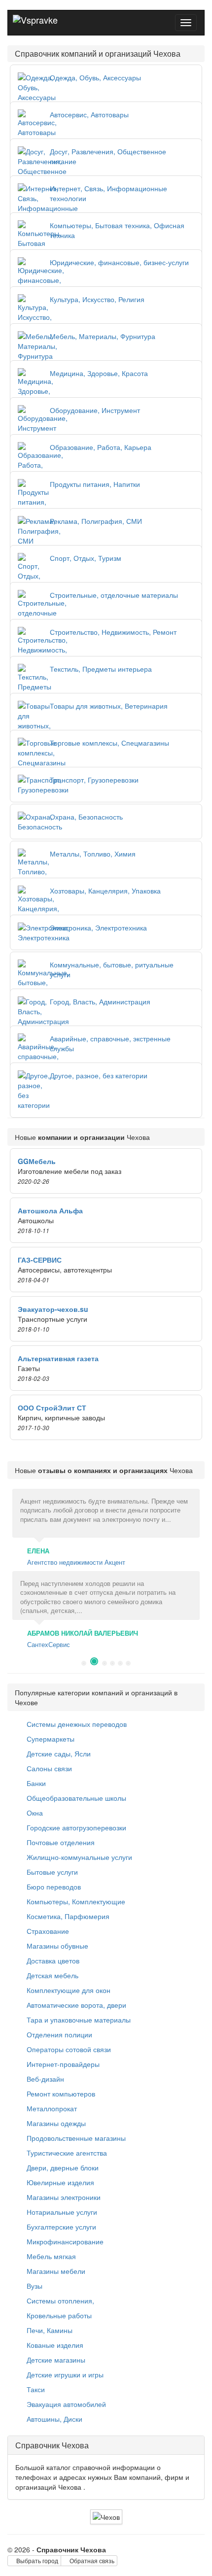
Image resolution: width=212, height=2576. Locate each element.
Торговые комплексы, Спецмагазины (109, 743)
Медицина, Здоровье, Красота (99, 373)
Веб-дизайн (44, 2079)
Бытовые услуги (51, 1872)
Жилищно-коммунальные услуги (78, 1857)
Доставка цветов (52, 1960)
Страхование (47, 1931)
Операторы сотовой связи (68, 2049)
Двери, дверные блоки (62, 2167)
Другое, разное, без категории (99, 1075)
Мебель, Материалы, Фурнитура (103, 336)
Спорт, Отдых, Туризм (86, 558)
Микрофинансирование (64, 2241)
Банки (35, 1783)
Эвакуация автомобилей (65, 2404)
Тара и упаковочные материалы (78, 2020)
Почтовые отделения (60, 1842)
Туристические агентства (66, 2153)
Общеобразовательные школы (75, 1798)
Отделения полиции (58, 2034)
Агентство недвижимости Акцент (76, 1562)
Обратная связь (91, 2560)
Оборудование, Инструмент (95, 410)
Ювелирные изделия (59, 2182)
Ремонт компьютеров (60, 2094)
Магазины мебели (55, 2271)
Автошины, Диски (53, 2419)
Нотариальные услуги (61, 2212)
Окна (34, 1813)
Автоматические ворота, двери (75, 2005)
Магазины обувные (56, 1946)
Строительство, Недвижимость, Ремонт (113, 632)
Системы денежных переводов (76, 1724)
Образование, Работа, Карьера (101, 447)
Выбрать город (36, 2560)
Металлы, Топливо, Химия (93, 854)
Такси (35, 2389)
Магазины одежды (55, 2123)
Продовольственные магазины (75, 2138)
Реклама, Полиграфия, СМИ (96, 521)
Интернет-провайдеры (62, 2064)
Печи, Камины (49, 2330)
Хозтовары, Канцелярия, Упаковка (105, 891)
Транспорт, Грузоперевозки (94, 780)
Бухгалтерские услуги (60, 2227)
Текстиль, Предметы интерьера (101, 669)
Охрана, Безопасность (86, 817)
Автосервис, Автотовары (89, 114)
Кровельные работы (58, 2315)
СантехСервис (49, 1644)
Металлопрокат (51, 2108)
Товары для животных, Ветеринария (109, 706)
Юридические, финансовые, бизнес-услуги (119, 262)
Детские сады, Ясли (58, 1753)
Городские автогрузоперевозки (75, 1827)
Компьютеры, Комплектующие (75, 1901)
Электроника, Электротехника (98, 927)
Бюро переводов (53, 1887)
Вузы (34, 2286)
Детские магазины (55, 2360)
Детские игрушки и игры (64, 2374)
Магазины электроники (63, 2197)
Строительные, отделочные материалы (114, 595)
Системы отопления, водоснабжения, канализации (67, 2305)
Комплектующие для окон (68, 1990)
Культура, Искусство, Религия (97, 299)
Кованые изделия (54, 2345)
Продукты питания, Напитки (95, 484)
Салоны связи (48, 1768)
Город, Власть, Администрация (100, 1001)
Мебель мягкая (50, 2256)
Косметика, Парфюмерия (67, 1916)
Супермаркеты (50, 1739)
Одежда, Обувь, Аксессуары (95, 77)
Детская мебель (52, 1975)
